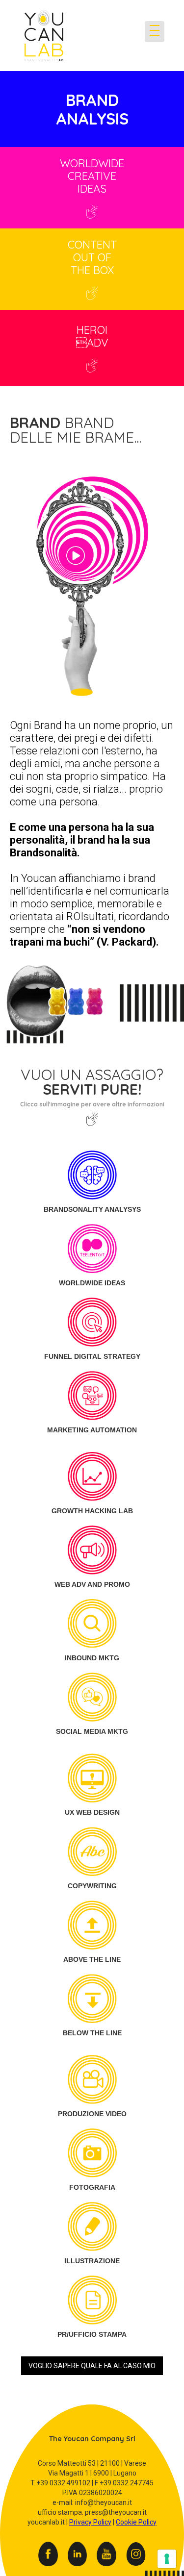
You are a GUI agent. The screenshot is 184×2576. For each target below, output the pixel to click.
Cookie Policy (136, 2522)
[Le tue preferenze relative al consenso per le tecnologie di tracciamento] (167, 2559)
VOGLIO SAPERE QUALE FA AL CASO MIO (92, 2366)
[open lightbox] (92, 597)
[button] (28, 70)
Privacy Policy (90, 2522)
